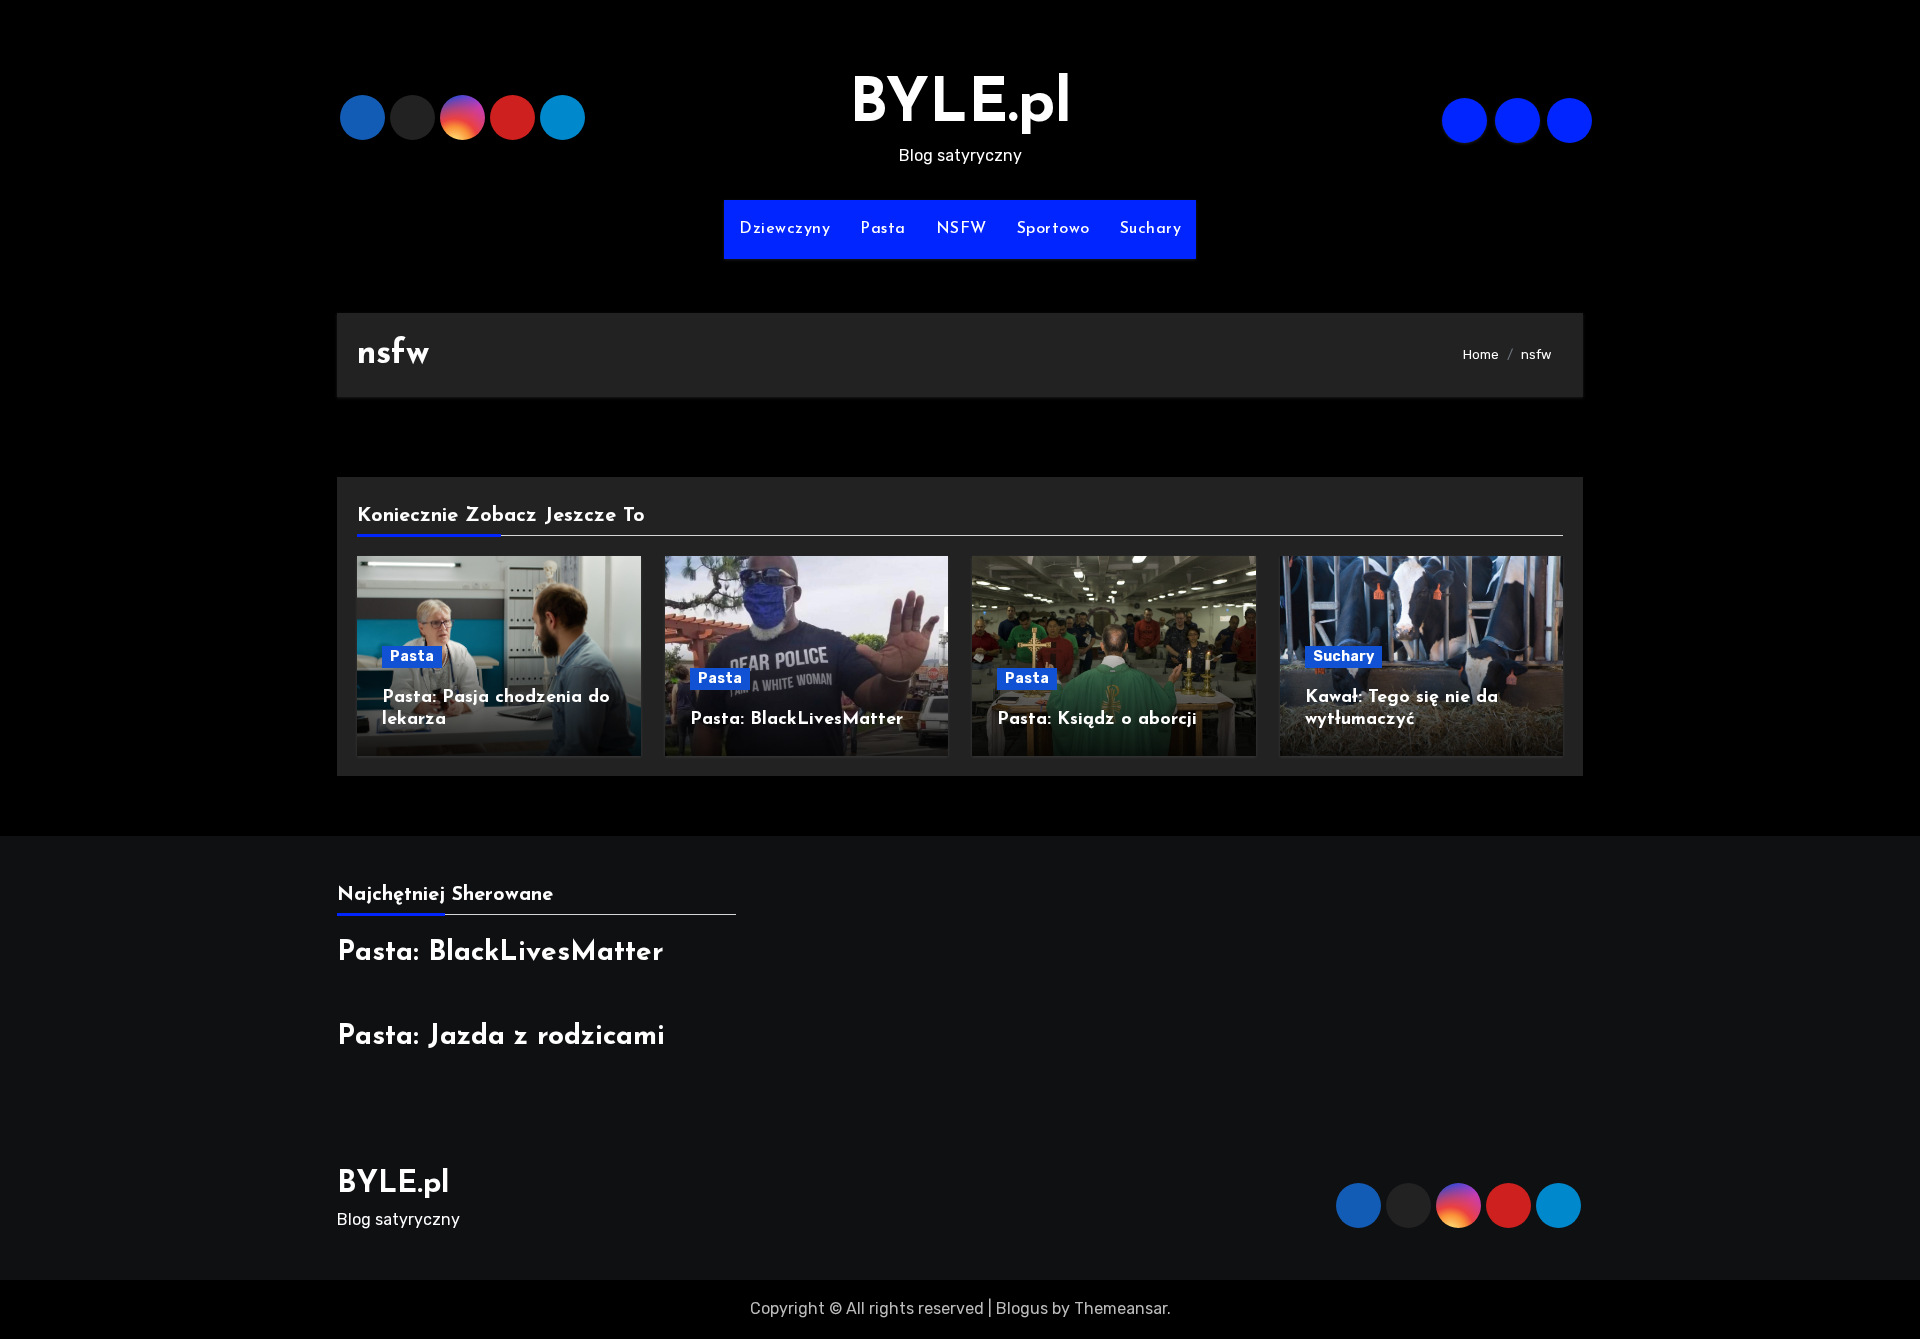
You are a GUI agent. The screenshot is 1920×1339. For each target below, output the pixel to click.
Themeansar (1120, 1308)
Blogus (1022, 1308)
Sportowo (1053, 229)
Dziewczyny (784, 229)
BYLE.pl (960, 106)
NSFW (961, 229)
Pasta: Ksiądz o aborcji (1097, 720)
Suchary (1151, 229)
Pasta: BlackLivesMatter (796, 720)
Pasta (883, 229)
